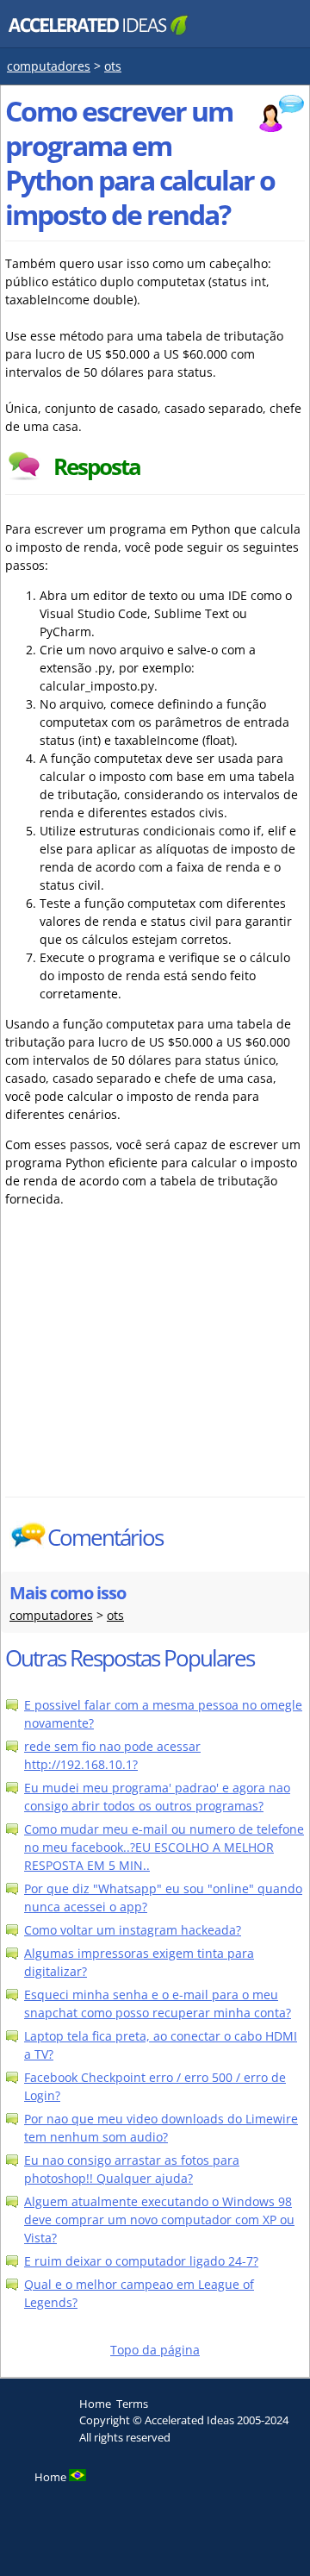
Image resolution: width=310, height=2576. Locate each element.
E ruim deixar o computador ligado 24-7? (141, 2261)
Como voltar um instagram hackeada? (133, 1930)
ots (113, 66)
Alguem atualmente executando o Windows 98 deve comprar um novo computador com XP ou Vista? (159, 2220)
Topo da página (155, 2350)
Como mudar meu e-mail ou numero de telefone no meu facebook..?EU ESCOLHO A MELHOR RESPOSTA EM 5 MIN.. (164, 1847)
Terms (132, 2404)
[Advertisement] (155, 1367)
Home (95, 2404)
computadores (49, 66)
